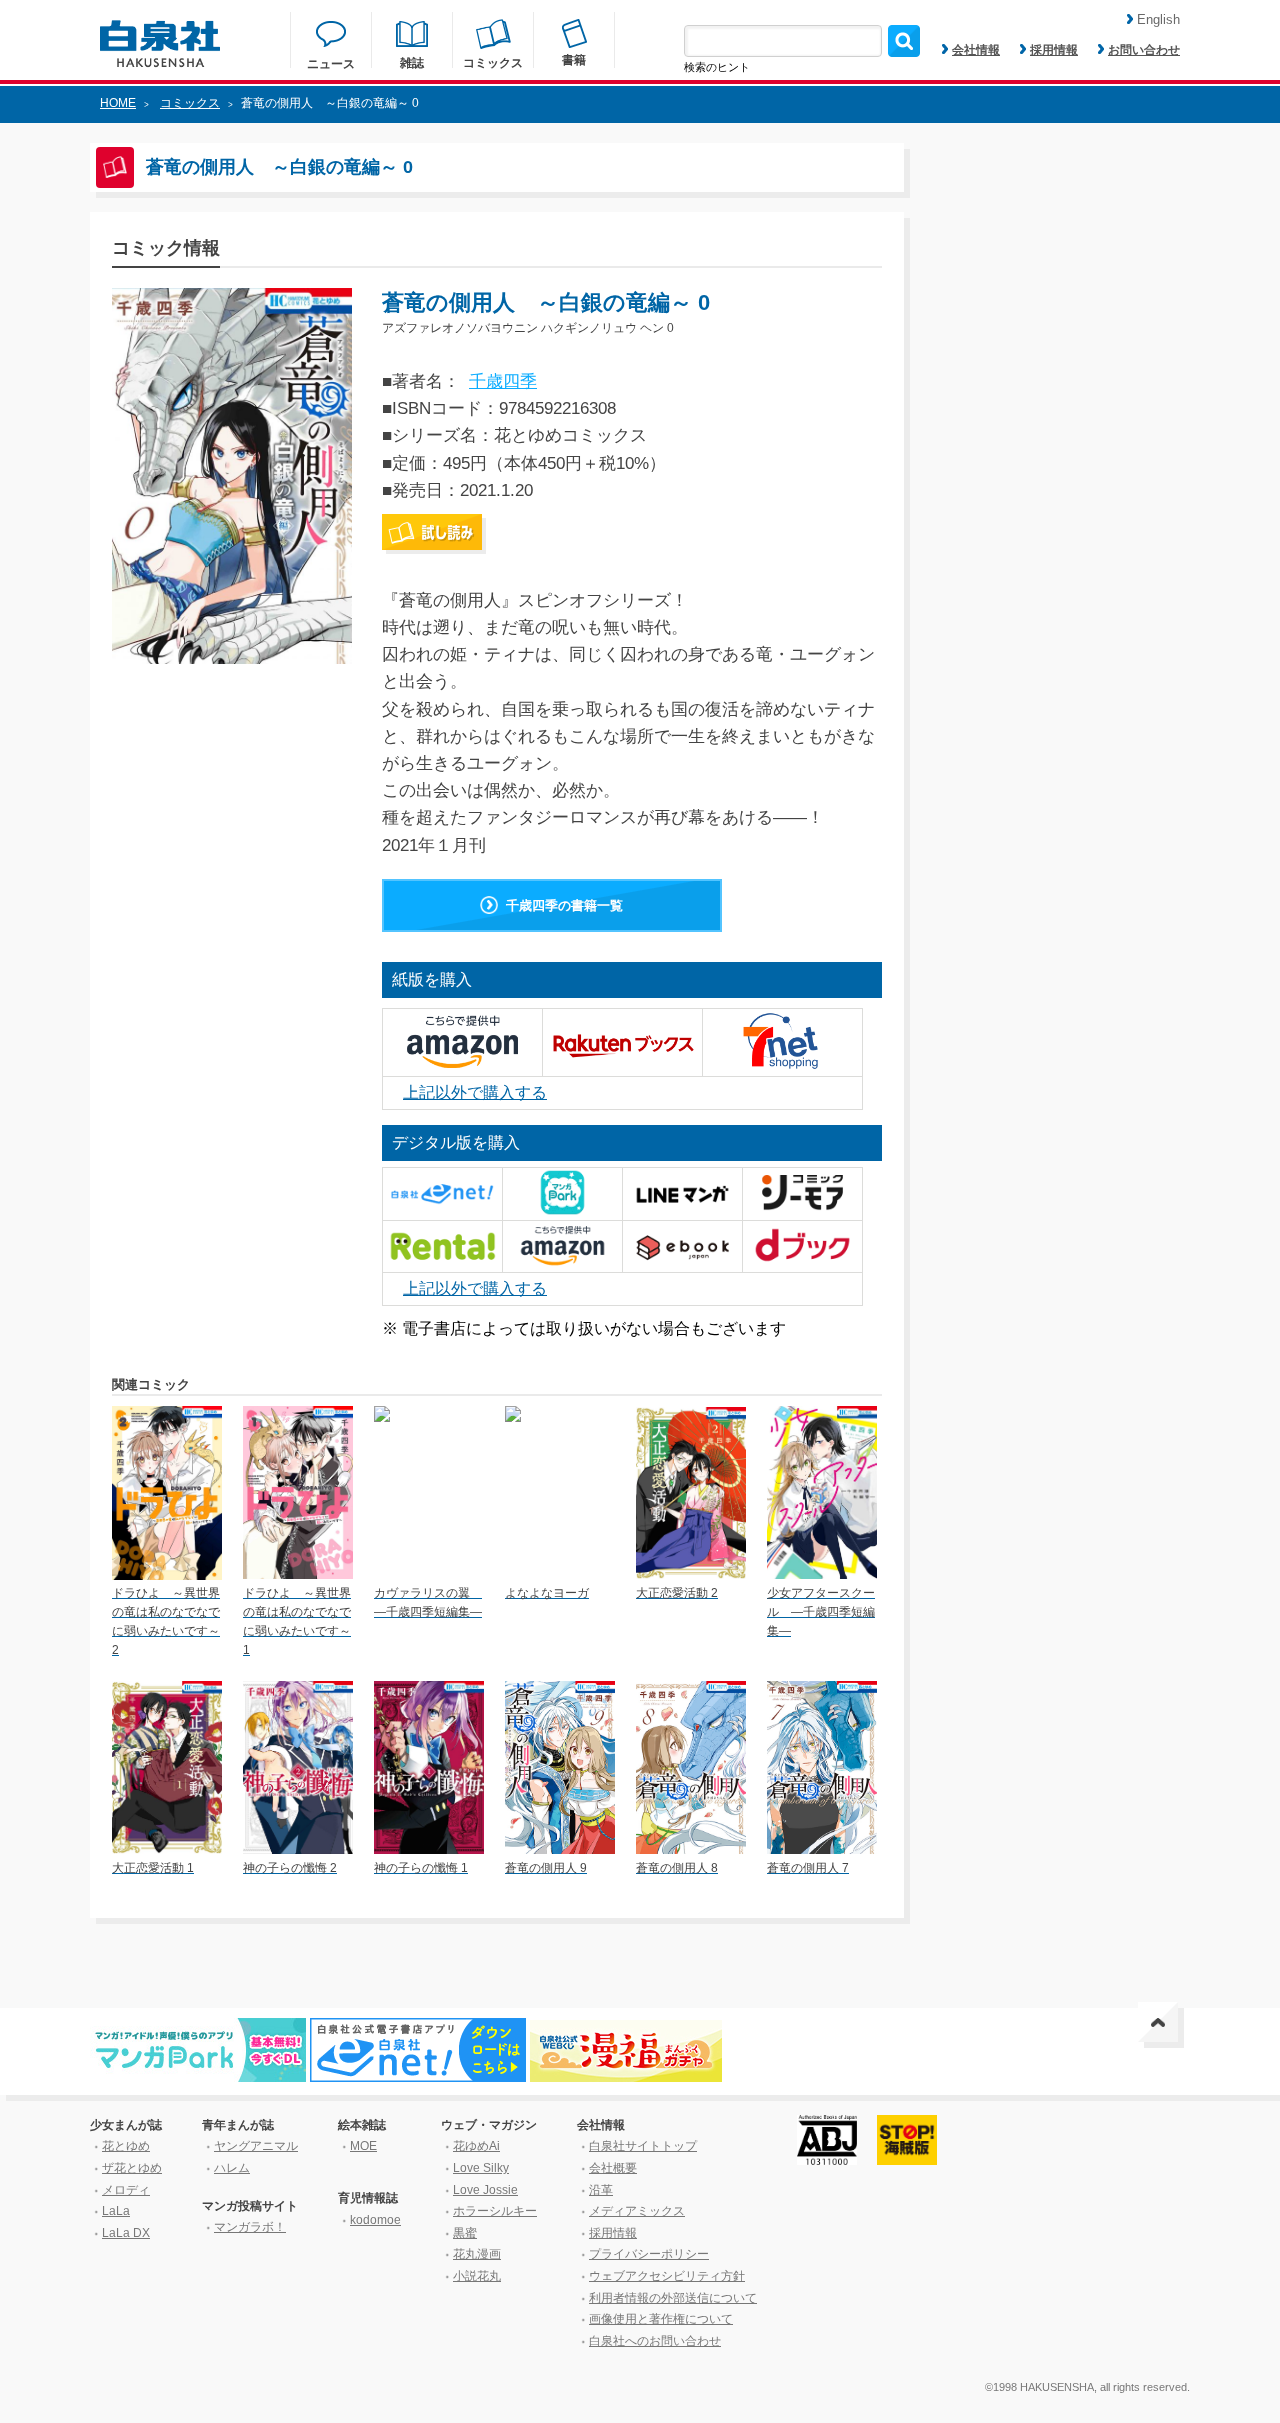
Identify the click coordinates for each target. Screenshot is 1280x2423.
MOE (363, 2146)
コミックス (190, 103)
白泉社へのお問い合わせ (655, 2341)
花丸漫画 (477, 2254)
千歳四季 (503, 381)
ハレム (232, 2168)
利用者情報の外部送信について (673, 2298)
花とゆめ (126, 2146)
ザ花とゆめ (132, 2168)
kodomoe (375, 2220)
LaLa (116, 2211)
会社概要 (613, 2168)
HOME (118, 103)
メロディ (126, 2190)
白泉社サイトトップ (643, 2146)
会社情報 (976, 50)
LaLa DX (126, 2233)
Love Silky (481, 2168)
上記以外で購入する (475, 1092)
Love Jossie (485, 2190)
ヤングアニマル (256, 2146)
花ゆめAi (476, 2146)
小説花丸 (477, 2276)
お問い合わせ (1144, 50)
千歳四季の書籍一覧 (564, 905)
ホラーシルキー (495, 2211)
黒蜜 (465, 2233)
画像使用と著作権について (661, 2319)
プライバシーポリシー (649, 2254)
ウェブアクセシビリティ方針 (667, 2276)
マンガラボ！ (250, 2227)
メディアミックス (637, 2211)
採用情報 (1054, 50)
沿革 (601, 2190)
